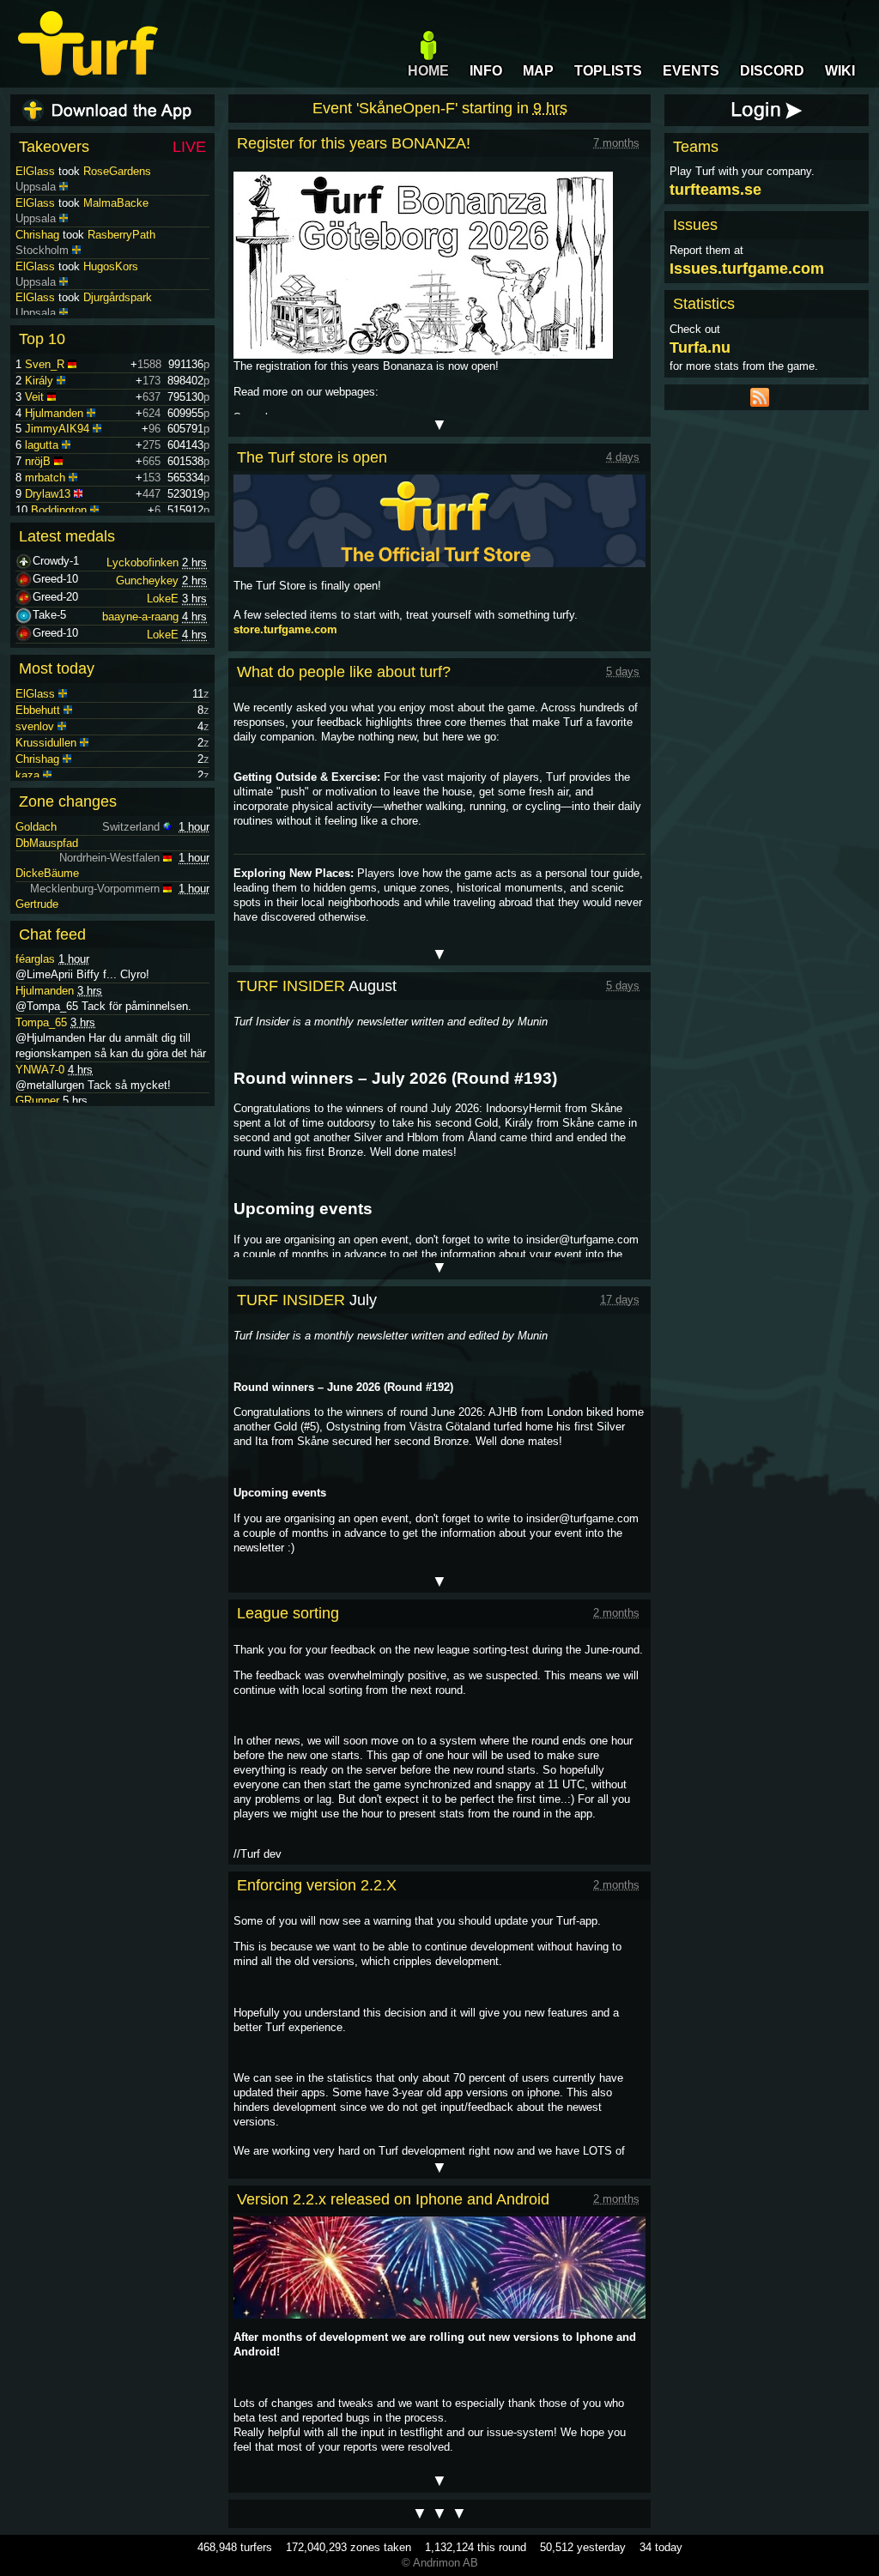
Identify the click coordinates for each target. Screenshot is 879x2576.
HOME (428, 71)
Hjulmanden (54, 413)
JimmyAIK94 (57, 429)
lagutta (42, 445)
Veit (34, 397)
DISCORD (772, 71)
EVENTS (691, 71)
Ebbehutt (38, 710)
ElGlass (35, 171)
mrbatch (45, 478)
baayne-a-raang (140, 617)
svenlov (35, 726)
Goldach (36, 827)
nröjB (38, 461)
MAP (538, 71)
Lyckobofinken (142, 562)
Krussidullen (46, 743)
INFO (486, 71)
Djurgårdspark (118, 297)
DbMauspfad (47, 843)
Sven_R (45, 364)
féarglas (35, 959)
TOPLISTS (608, 71)
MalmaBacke (116, 203)
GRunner (37, 1101)
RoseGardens (117, 171)
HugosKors (111, 266)
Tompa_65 (41, 1022)
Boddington (59, 510)
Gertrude (37, 904)
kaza (27, 775)
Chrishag (37, 235)
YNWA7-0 (40, 1070)
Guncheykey (147, 581)
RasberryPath (121, 235)
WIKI (840, 71)
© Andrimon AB (440, 2563)
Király (39, 381)
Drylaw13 (48, 494)
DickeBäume (47, 873)
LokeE (163, 599)
